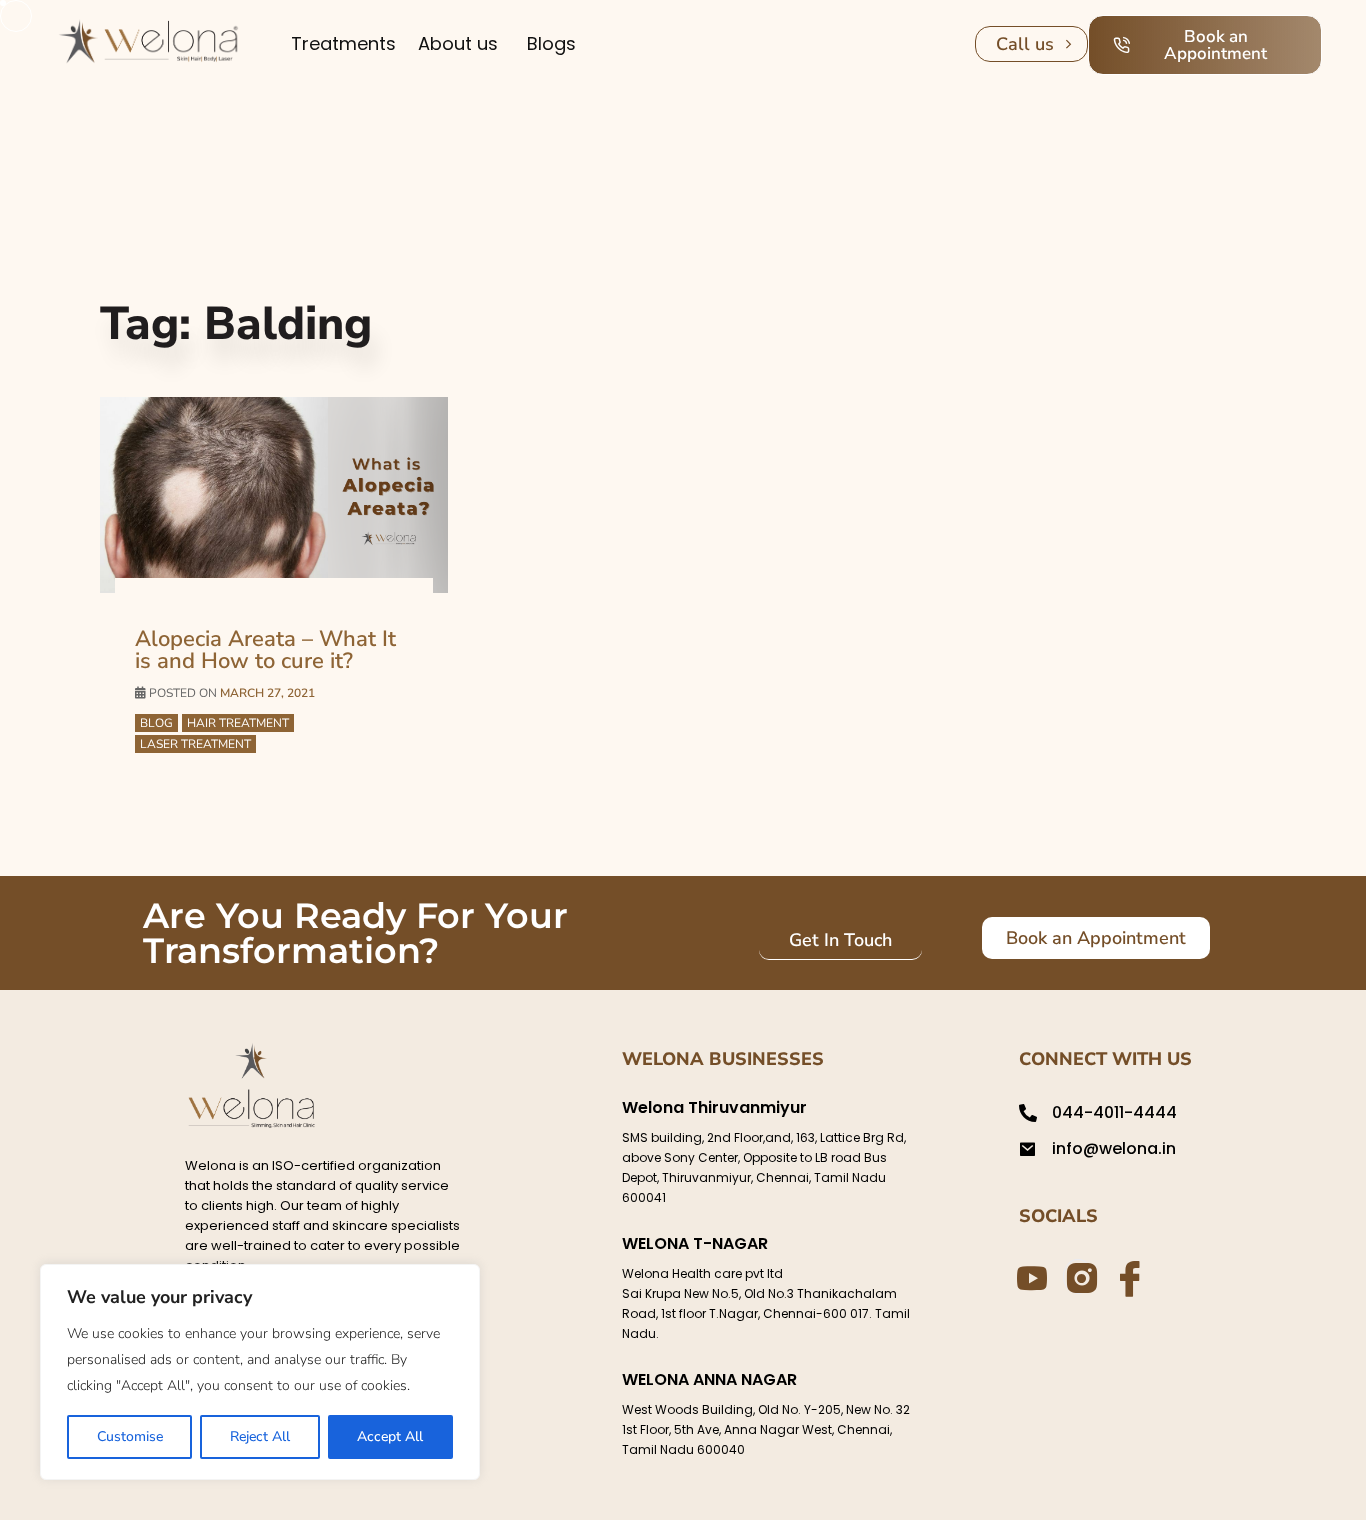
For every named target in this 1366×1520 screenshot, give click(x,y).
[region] (260, 1372)
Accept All (390, 1436)
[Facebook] (1127, 1277)
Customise (130, 1436)
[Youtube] (1029, 1277)
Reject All (260, 1436)
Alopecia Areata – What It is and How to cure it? (265, 650)
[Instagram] (1078, 1276)
